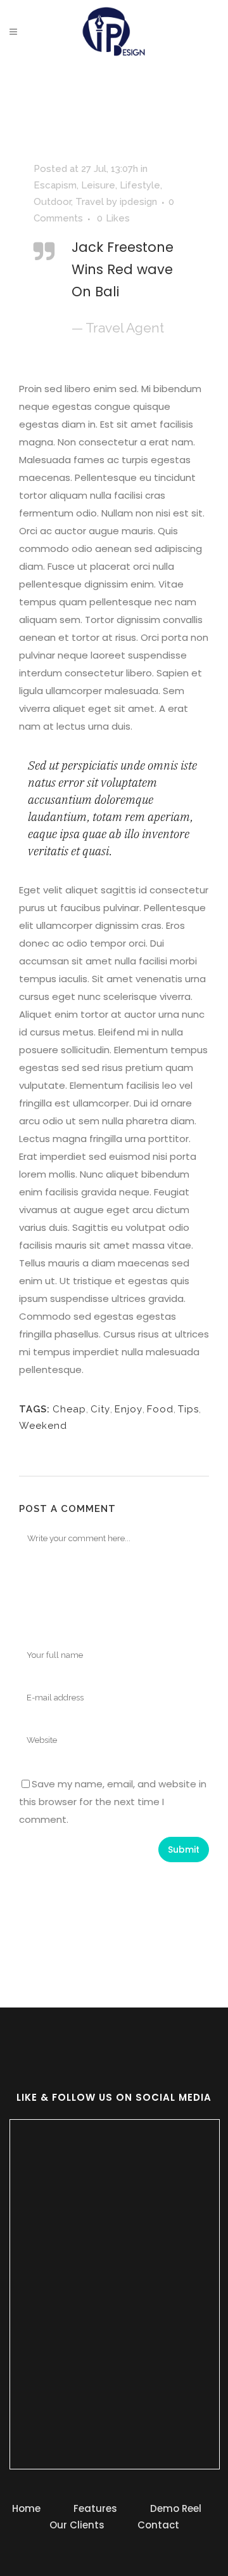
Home (26, 2508)
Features (95, 2508)
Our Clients (77, 2525)
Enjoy (129, 1409)
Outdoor (52, 202)
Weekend (43, 1426)
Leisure (98, 185)
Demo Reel (176, 2508)
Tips (188, 1409)
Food (160, 1409)
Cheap (69, 1409)
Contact (158, 2525)
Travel (90, 202)
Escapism (55, 185)
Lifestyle (140, 185)
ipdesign (138, 202)
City (100, 1409)
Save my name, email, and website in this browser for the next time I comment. (113, 1802)
